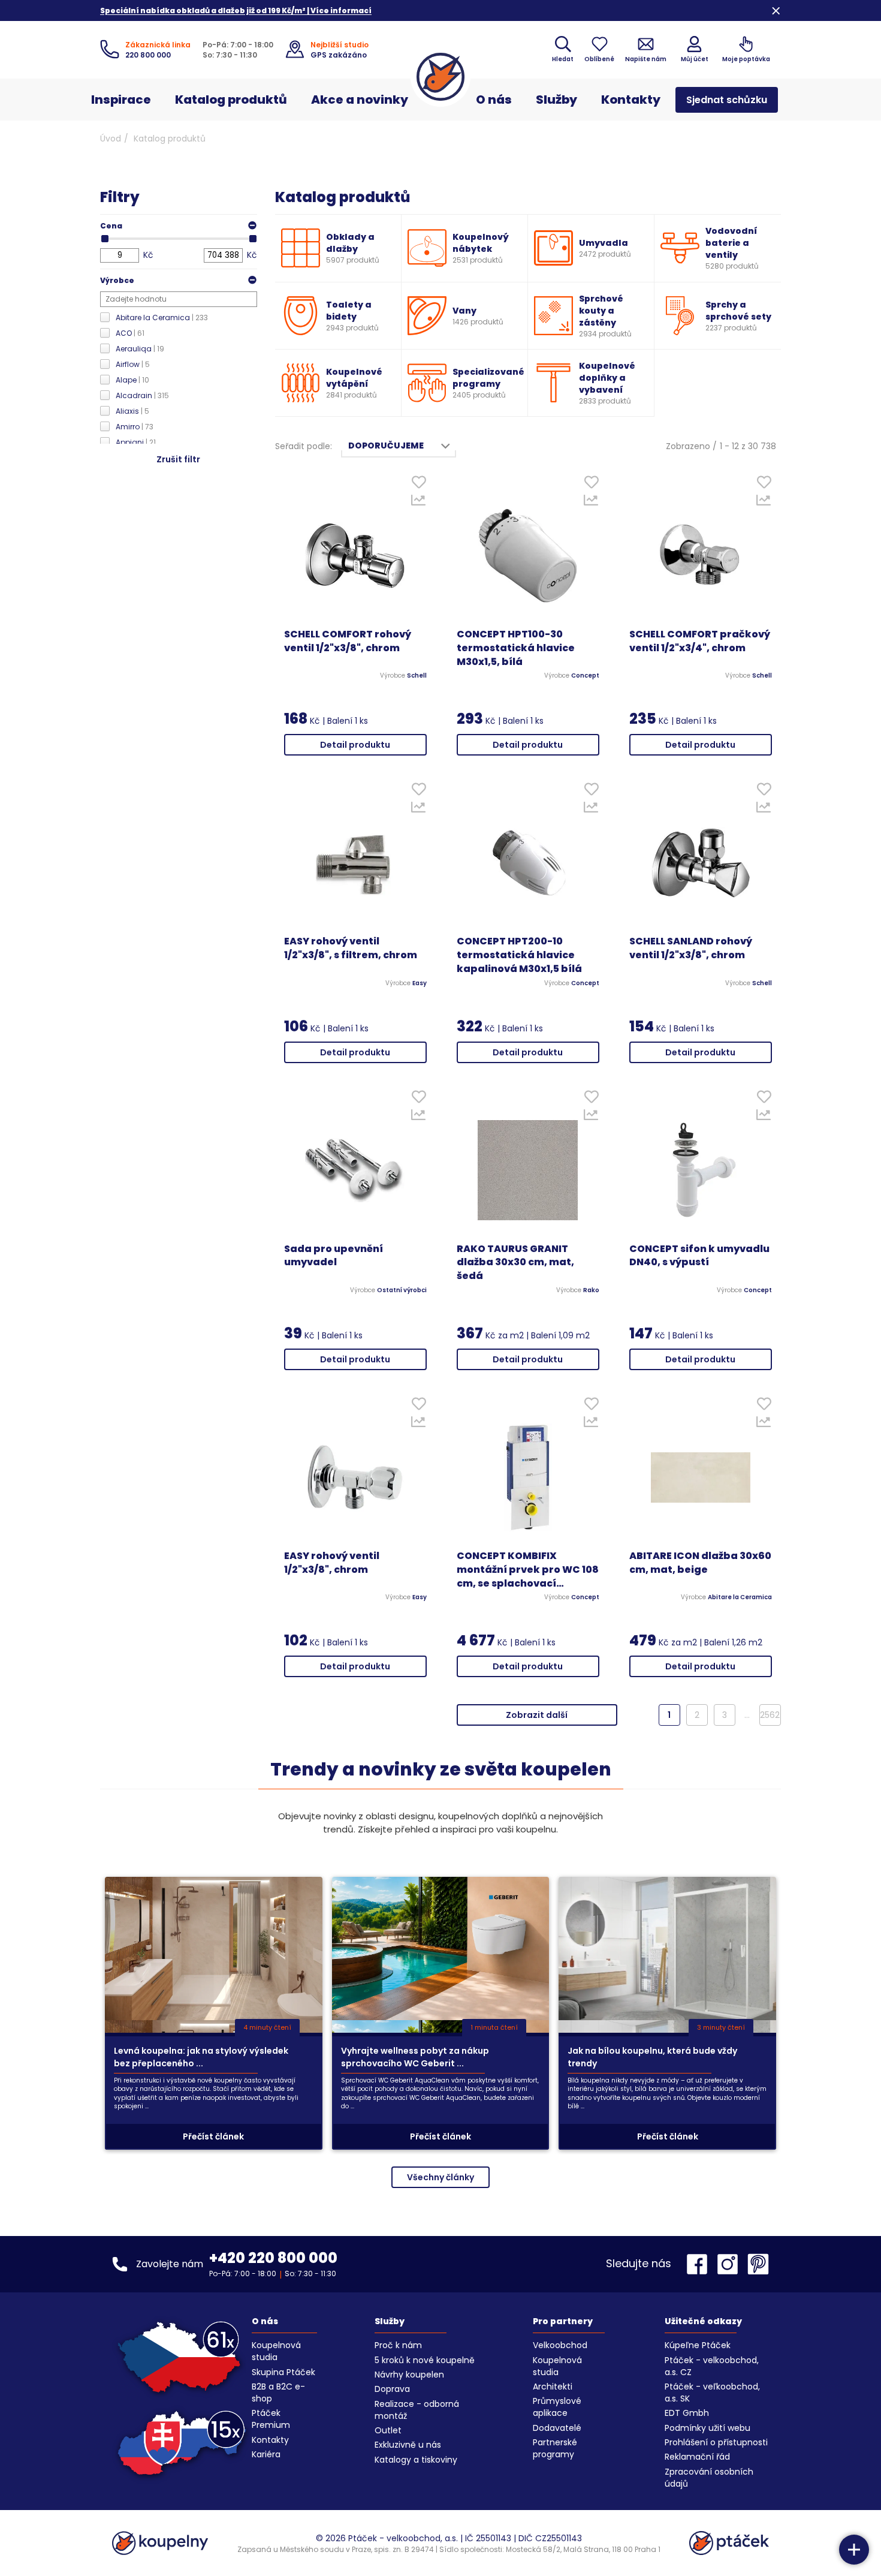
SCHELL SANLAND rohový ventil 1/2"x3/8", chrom (691, 948)
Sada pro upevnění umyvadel (334, 1256)
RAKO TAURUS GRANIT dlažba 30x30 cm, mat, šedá (515, 1263)
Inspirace (121, 100)
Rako (591, 1290)
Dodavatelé (557, 2428)
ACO (130, 333)
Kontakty (631, 100)
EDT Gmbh (687, 2413)
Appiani (136, 442)
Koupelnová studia (276, 2351)
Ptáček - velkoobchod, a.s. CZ (712, 2366)
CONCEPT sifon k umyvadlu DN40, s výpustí (699, 1256)
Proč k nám (398, 2345)
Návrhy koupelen (409, 2375)
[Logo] (441, 77)
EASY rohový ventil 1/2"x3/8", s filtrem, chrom (351, 948)
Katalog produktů (231, 100)
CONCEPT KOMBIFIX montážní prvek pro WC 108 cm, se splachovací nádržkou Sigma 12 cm (528, 1570)
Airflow (133, 364)
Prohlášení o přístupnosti (716, 2442)
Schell (417, 676)
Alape (132, 380)
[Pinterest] (758, 2264)
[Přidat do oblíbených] (419, 485)
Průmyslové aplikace (557, 2407)
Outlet (388, 2430)
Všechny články (441, 2177)
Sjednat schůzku (727, 100)
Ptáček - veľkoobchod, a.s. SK (712, 2393)
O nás (494, 100)
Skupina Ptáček (283, 2372)
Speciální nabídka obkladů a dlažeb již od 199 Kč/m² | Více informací (236, 10)
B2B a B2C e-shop (278, 2393)
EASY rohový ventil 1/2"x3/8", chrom (332, 1563)
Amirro (135, 427)
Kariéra (266, 2454)
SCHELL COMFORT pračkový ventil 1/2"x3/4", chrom (700, 641)
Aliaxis (132, 411)
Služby (556, 100)
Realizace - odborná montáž (417, 2410)
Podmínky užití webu (707, 2428)
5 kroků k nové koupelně (425, 2360)
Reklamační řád (697, 2457)
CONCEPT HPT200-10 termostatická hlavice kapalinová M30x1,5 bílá (519, 955)
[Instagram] (731, 2264)
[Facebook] (700, 2264)
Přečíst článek (213, 2136)
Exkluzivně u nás (408, 2445)
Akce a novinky (360, 100)
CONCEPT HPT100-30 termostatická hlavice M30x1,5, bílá (516, 648)
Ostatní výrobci (402, 1290)
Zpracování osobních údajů (709, 2478)
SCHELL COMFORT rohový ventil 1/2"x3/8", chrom (348, 641)
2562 (770, 1715)
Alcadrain (142, 395)
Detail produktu (355, 745)
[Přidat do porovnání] (419, 503)
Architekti (553, 2387)
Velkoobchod (560, 2345)
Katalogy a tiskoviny (416, 2460)
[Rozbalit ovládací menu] (854, 2550)
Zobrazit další (537, 1715)
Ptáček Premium (271, 2419)
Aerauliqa (140, 349)
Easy (420, 983)
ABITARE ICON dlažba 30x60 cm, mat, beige (700, 1563)
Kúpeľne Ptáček (698, 2345)
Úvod (111, 139)
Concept (585, 676)
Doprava (392, 2389)
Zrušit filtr (178, 459)
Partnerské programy (555, 2448)
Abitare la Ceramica (162, 318)
